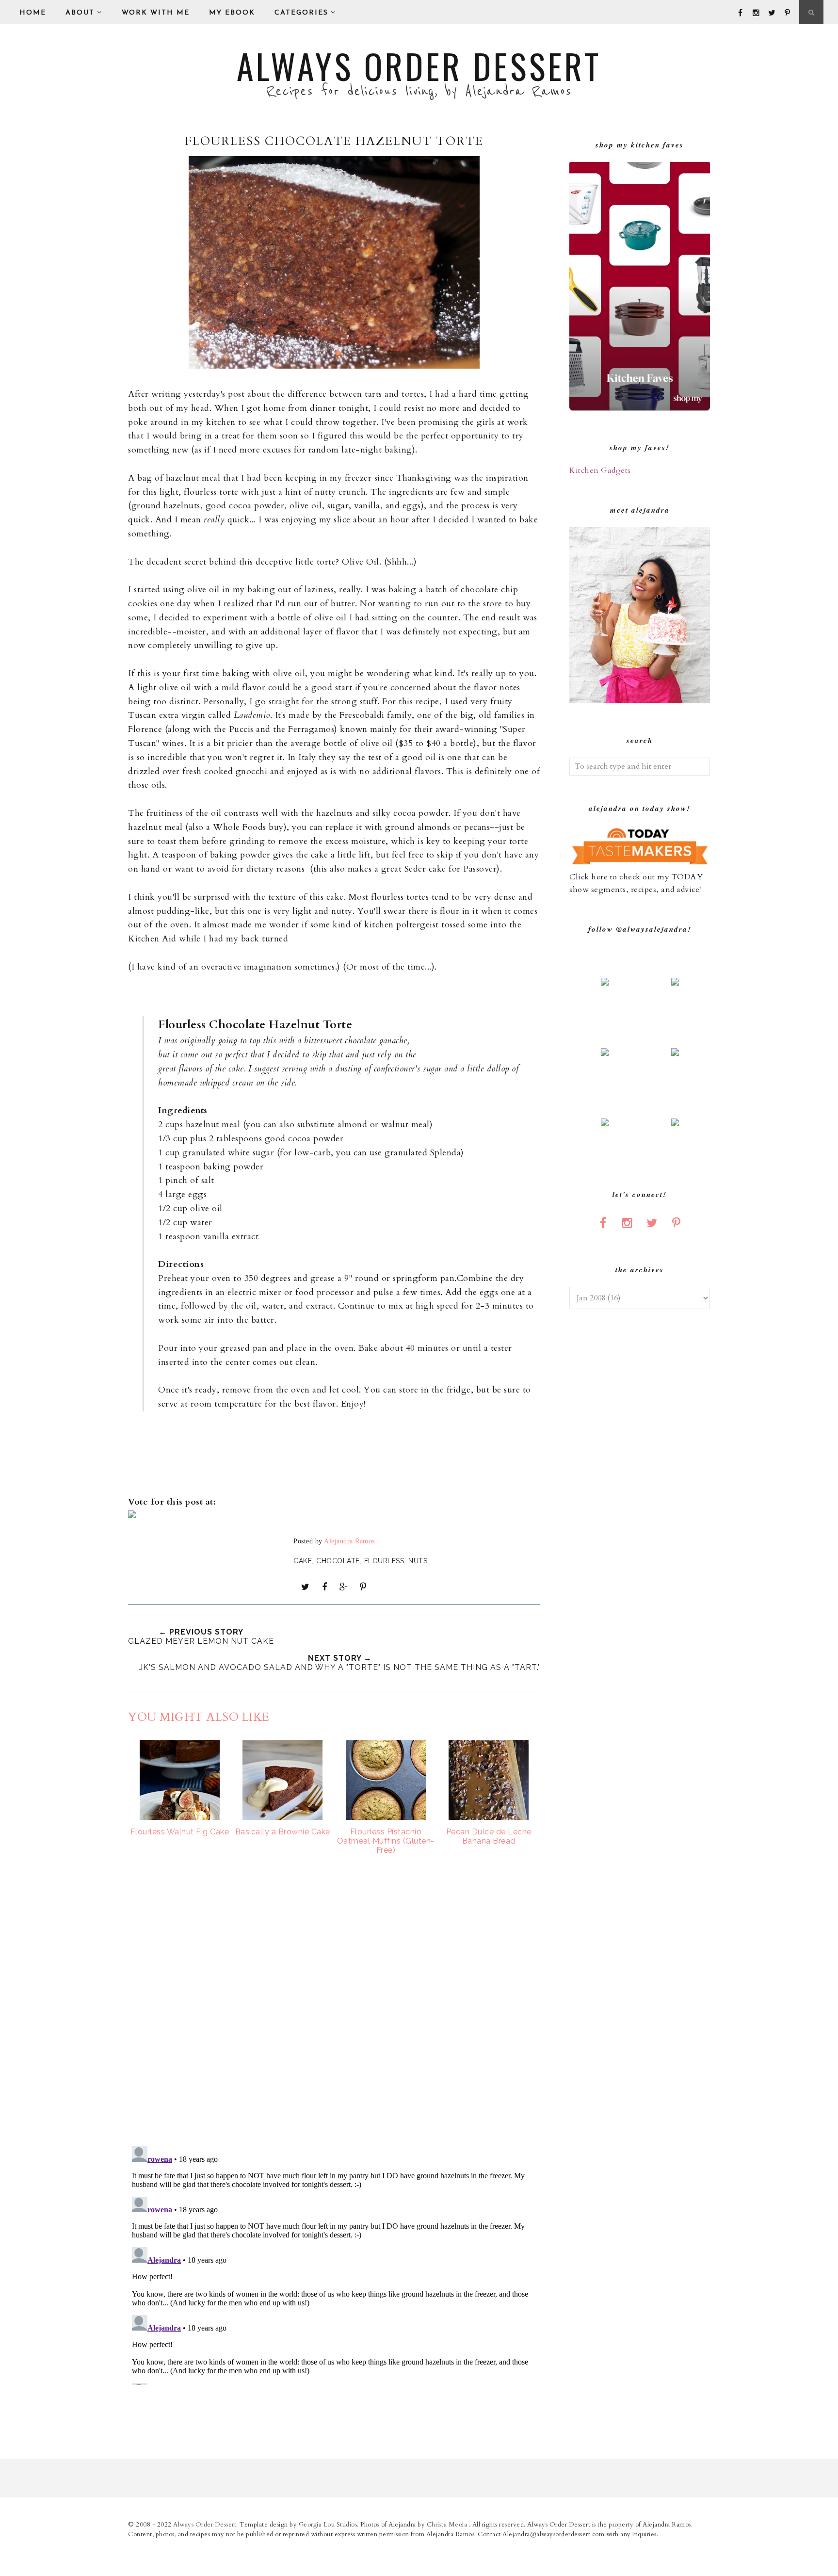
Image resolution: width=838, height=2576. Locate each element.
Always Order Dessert (419, 65)
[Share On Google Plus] (344, 1587)
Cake (303, 1561)
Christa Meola (448, 2525)
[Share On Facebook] (324, 1587)
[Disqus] (334, 2010)
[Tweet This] (306, 1587)
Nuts (418, 1561)
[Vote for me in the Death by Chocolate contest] (132, 1515)
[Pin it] (363, 1587)
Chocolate (338, 1561)
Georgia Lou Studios (328, 2525)
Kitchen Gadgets (600, 470)
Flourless (384, 1561)
